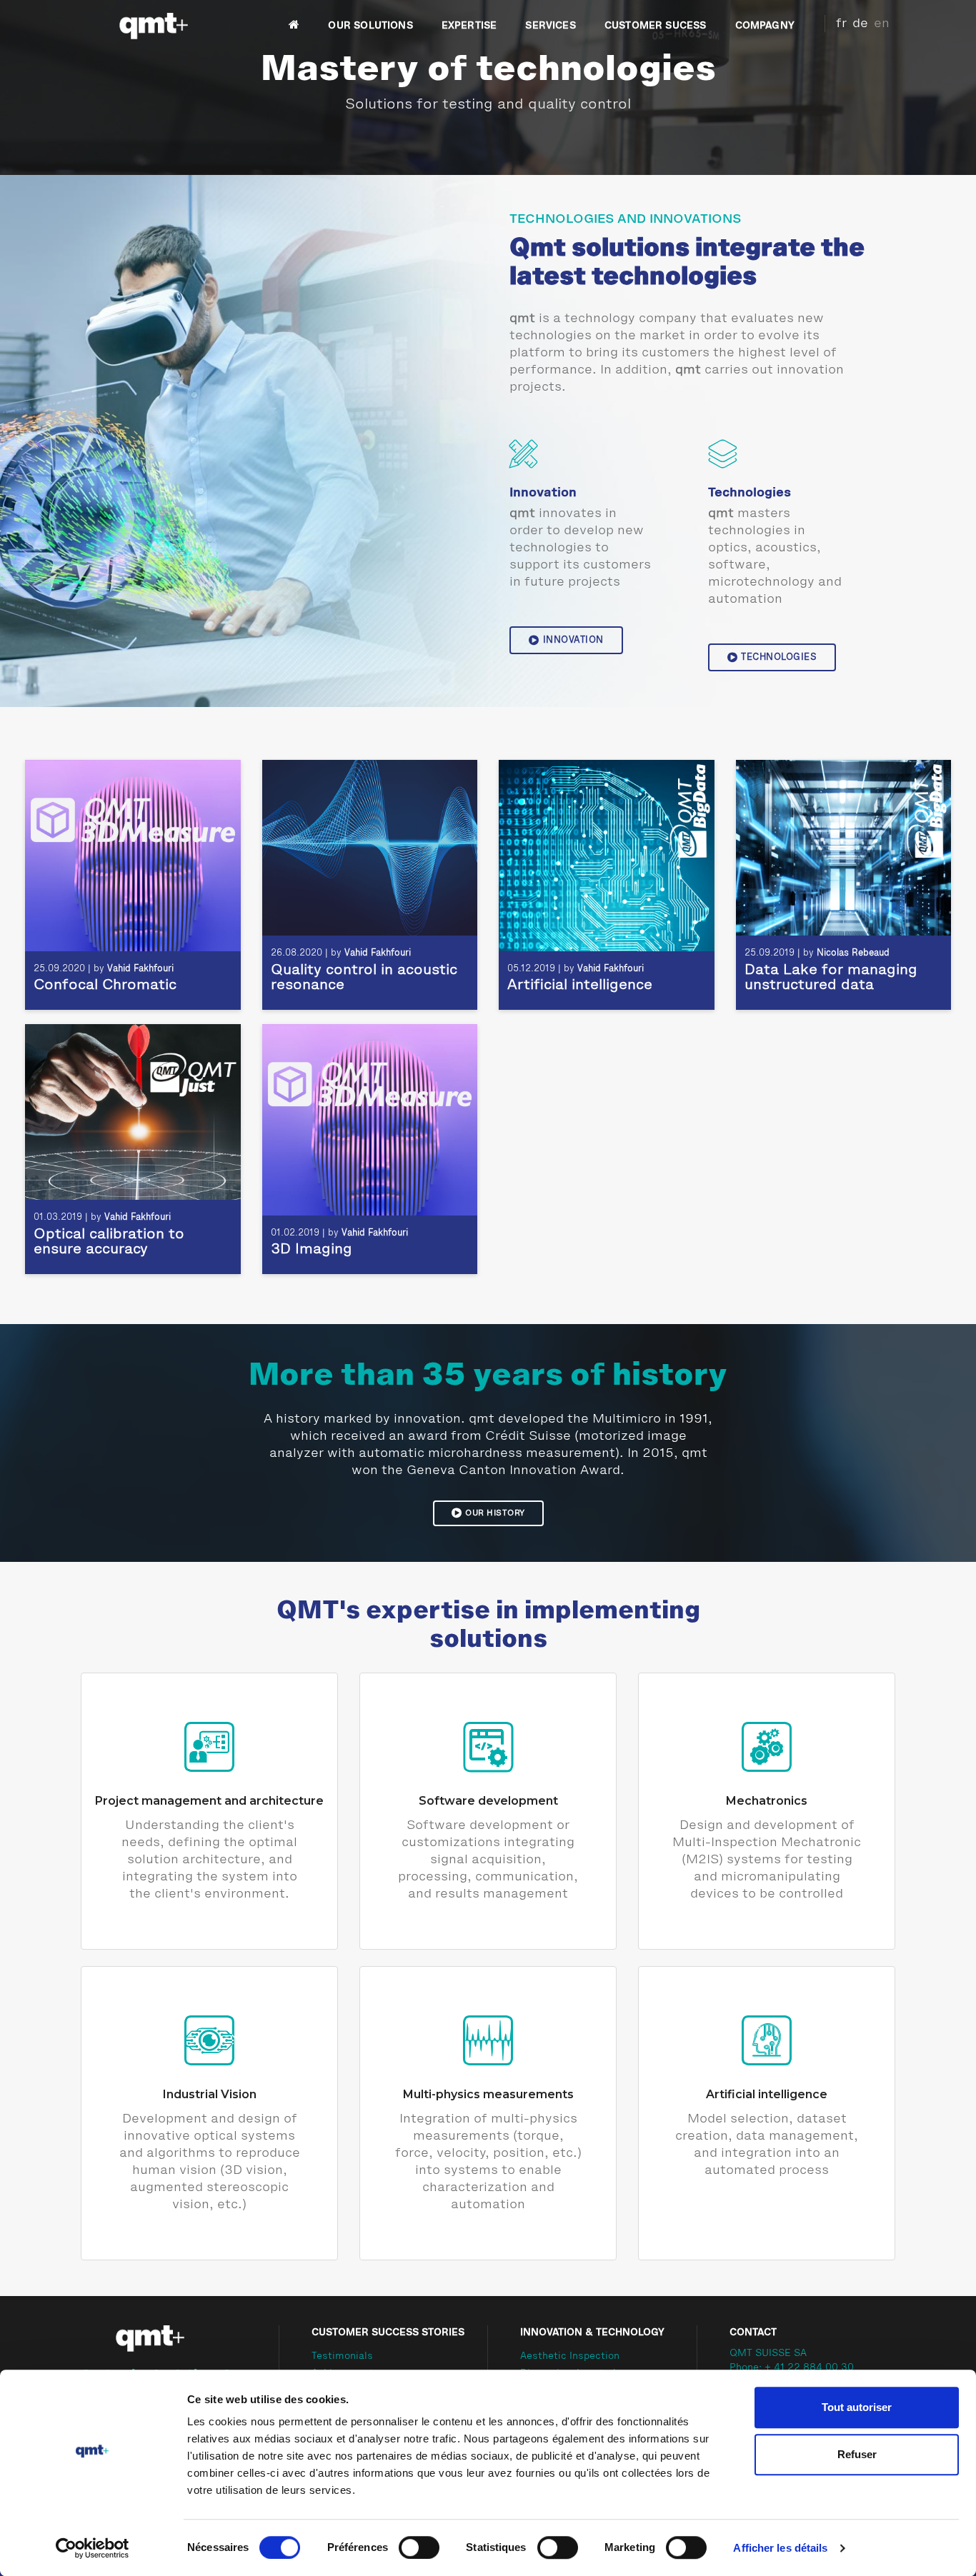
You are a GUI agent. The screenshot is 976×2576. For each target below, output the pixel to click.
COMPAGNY (765, 26)
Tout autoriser (857, 2407)
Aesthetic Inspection (570, 2357)
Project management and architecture (209, 1801)
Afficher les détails (780, 2548)
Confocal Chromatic (105, 986)
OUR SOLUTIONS (370, 26)
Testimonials (342, 2357)
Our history (495, 1513)
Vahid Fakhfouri (140, 969)
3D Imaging (312, 1250)
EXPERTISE (469, 26)
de (860, 24)
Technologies (779, 657)
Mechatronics (767, 1801)
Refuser (857, 2454)
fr (841, 24)
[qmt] (152, 26)
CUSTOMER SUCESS (656, 26)
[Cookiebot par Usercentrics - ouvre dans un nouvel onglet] (93, 2548)
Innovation (573, 640)
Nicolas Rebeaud (853, 953)
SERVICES (550, 26)
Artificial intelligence (580, 986)
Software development (488, 1801)
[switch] (419, 2547)
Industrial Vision (210, 2094)
